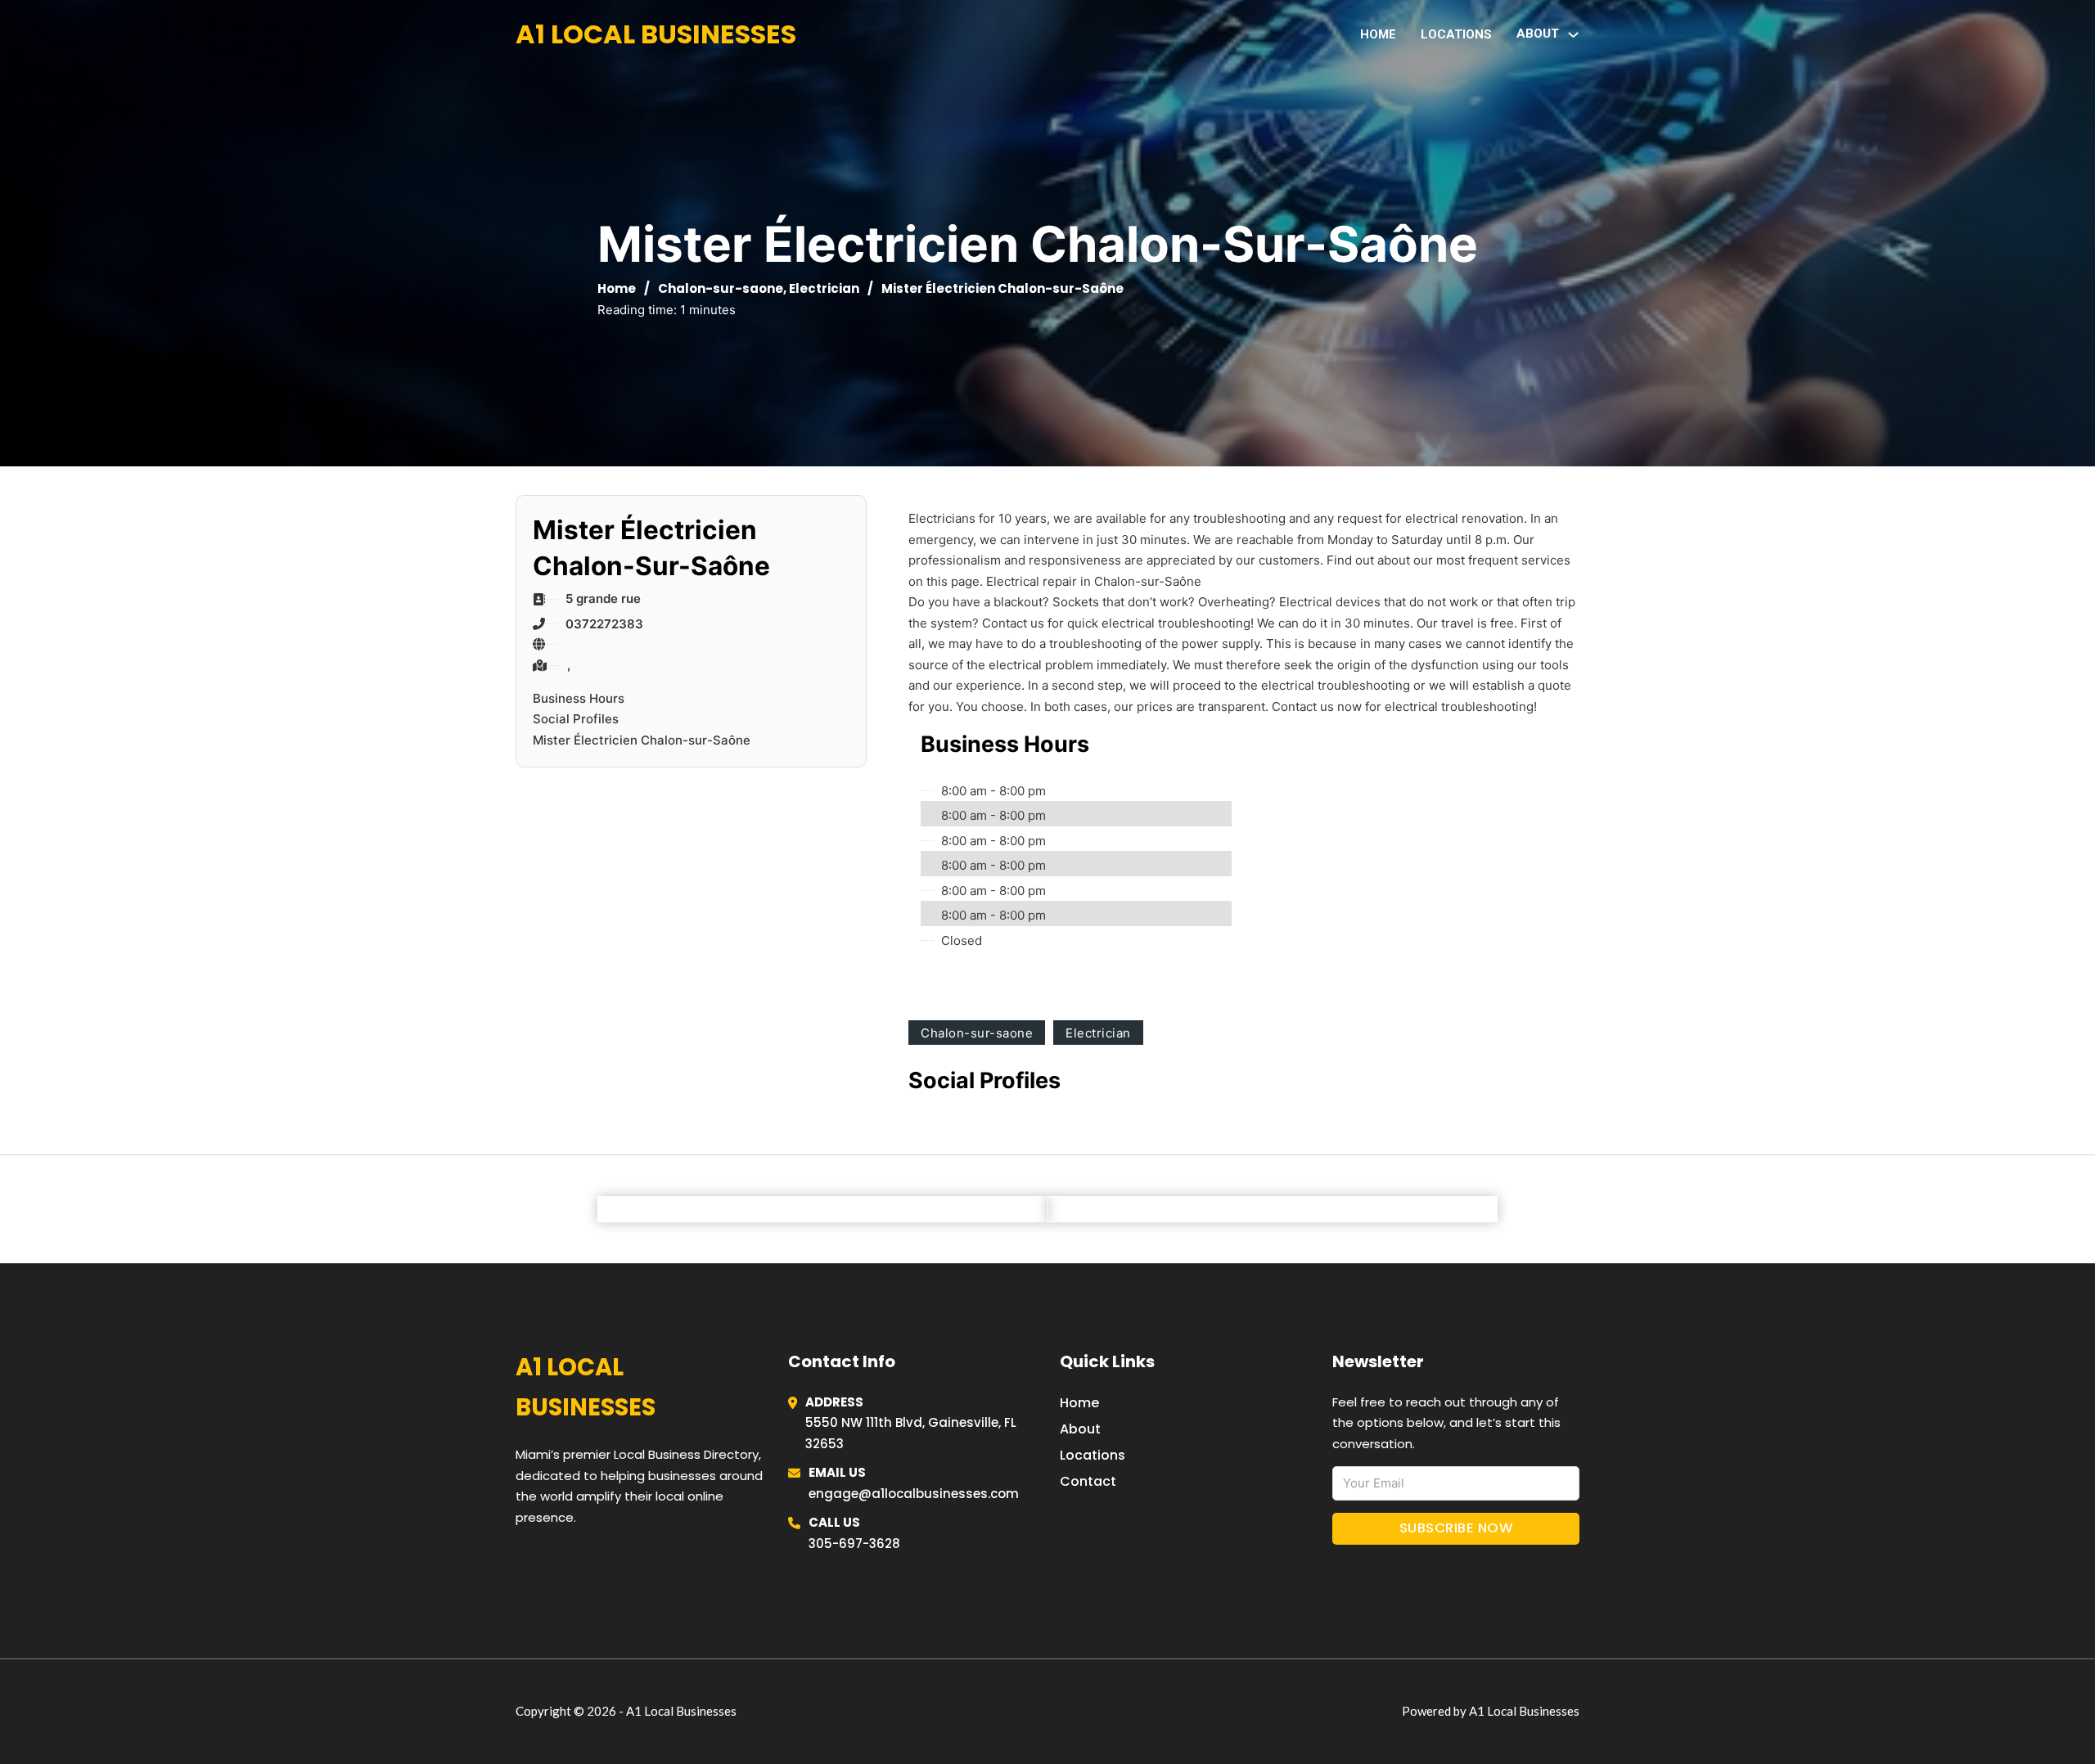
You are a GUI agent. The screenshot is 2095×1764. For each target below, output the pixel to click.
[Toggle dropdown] (1573, 35)
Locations (1456, 34)
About (1080, 1429)
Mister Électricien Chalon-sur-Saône (642, 740)
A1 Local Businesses (656, 34)
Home (1378, 34)
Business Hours (579, 698)
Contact (1088, 1481)
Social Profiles (576, 719)
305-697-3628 (854, 1543)
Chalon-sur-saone (721, 288)
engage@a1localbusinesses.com (914, 1494)
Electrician (824, 288)
